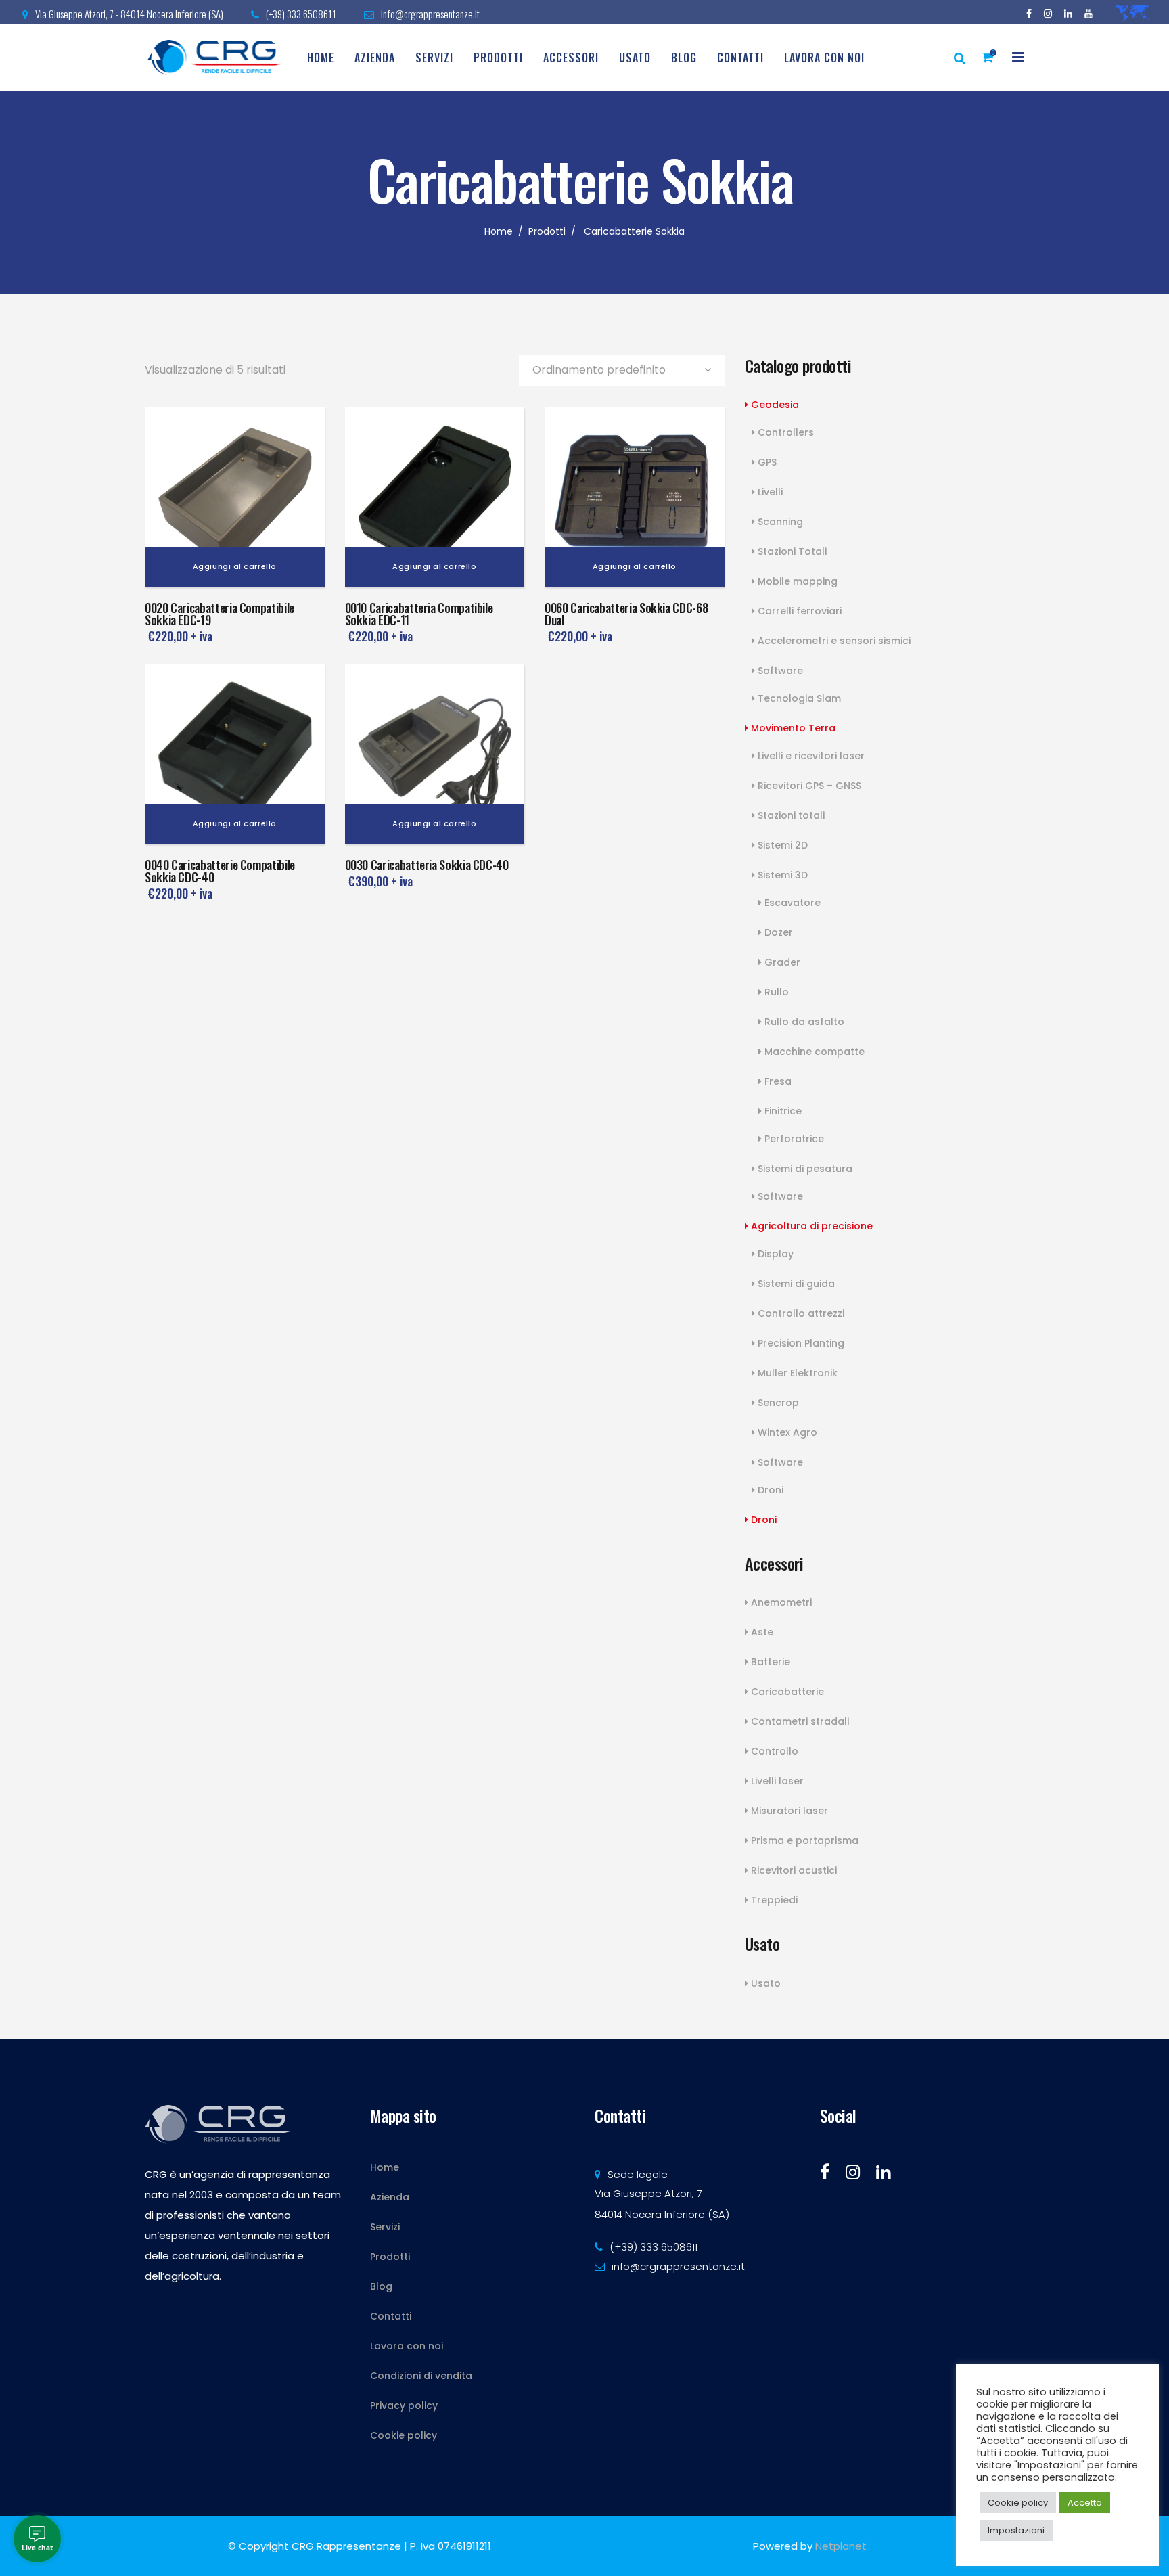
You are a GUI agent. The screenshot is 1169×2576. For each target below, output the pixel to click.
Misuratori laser (788, 1811)
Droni (769, 1490)
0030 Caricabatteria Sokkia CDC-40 (427, 865)
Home (499, 231)
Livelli (769, 492)
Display (774, 1254)
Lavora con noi (407, 2346)
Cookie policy (404, 2435)
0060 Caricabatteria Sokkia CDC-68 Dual (626, 614)
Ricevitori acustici (793, 1870)
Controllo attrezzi (800, 1313)
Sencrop (777, 1403)
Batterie (769, 1662)
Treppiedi (773, 1900)
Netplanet (841, 2546)
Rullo (775, 992)
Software (779, 671)
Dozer (777, 932)
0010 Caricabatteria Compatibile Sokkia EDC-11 (419, 614)
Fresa (777, 1081)
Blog (381, 2286)
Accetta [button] (1085, 2503)
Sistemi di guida (795, 1284)
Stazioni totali (790, 815)
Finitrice (782, 1111)
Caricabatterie (786, 1692)
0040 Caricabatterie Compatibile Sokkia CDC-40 (220, 871)
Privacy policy (404, 2405)
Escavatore (791, 903)
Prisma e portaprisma (803, 1840)
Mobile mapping (796, 581)
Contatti (391, 2316)
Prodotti (547, 231)
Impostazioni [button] (1016, 2530)
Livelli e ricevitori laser (810, 756)
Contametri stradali (799, 1721)
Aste (761, 1632)
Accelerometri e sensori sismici (833, 641)
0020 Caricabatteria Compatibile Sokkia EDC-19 (220, 614)
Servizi (385, 2227)
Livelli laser (776, 1781)
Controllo (773, 1751)
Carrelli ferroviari (798, 611)
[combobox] (622, 370)
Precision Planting (800, 1343)
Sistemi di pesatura (804, 1169)
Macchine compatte (813, 1052)
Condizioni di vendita (421, 2376)
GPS (766, 462)
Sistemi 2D (781, 845)
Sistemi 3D (781, 875)
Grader (781, 962)
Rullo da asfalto (803, 1022)
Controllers (784, 432)
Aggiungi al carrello (235, 566)
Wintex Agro (786, 1432)
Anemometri (780, 1602)
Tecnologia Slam (798, 698)
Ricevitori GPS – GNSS (808, 786)
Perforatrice (793, 1139)
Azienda (390, 2197)
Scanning (779, 522)
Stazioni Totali (791, 551)
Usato (764, 1983)
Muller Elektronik (796, 1373)
